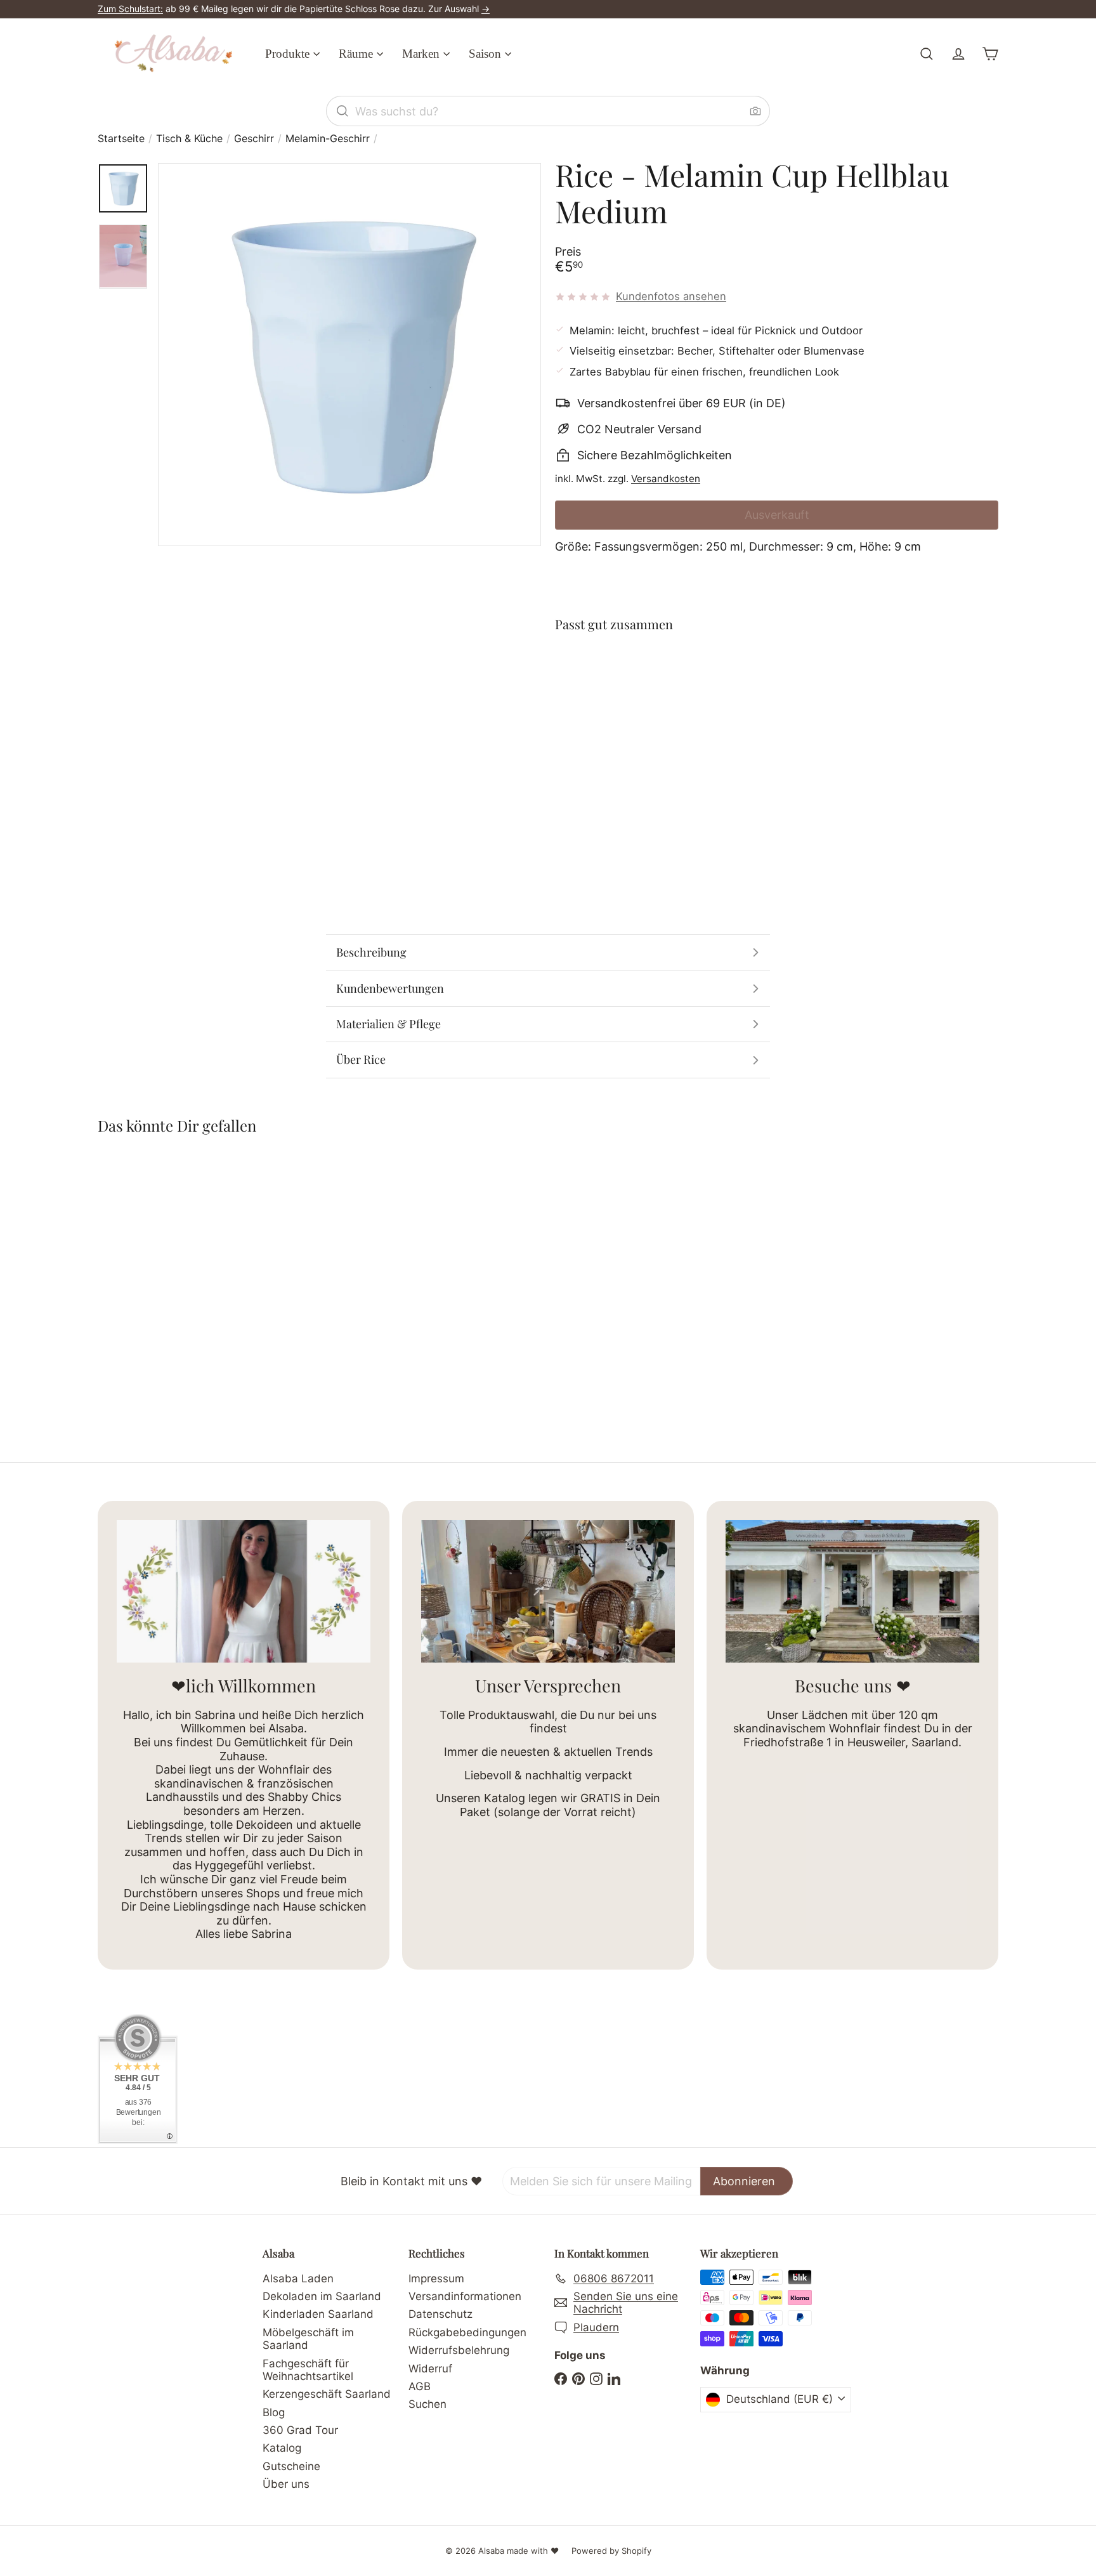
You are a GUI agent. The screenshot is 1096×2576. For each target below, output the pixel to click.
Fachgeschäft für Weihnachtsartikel (308, 2370)
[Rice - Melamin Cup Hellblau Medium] (777, 690)
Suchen (427, 2404)
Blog (274, 2412)
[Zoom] (349, 355)
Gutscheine (291, 2466)
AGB (420, 2386)
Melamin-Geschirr (328, 139)
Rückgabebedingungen (467, 2332)
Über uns (286, 2484)
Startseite (121, 139)
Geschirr (254, 139)
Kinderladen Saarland (318, 2314)
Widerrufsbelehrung (459, 2350)
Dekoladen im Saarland (322, 2296)
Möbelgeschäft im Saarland (308, 2339)
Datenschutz (440, 2314)
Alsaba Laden (298, 2279)
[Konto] (958, 54)
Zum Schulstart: (130, 9)
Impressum (436, 2279)
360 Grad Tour (300, 2430)
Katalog (282, 2448)
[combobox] (548, 111)
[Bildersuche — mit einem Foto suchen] (755, 111)
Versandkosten (666, 479)
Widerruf (430, 2369)
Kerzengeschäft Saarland (327, 2394)
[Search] (342, 111)
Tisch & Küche (189, 139)
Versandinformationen (465, 2296)
